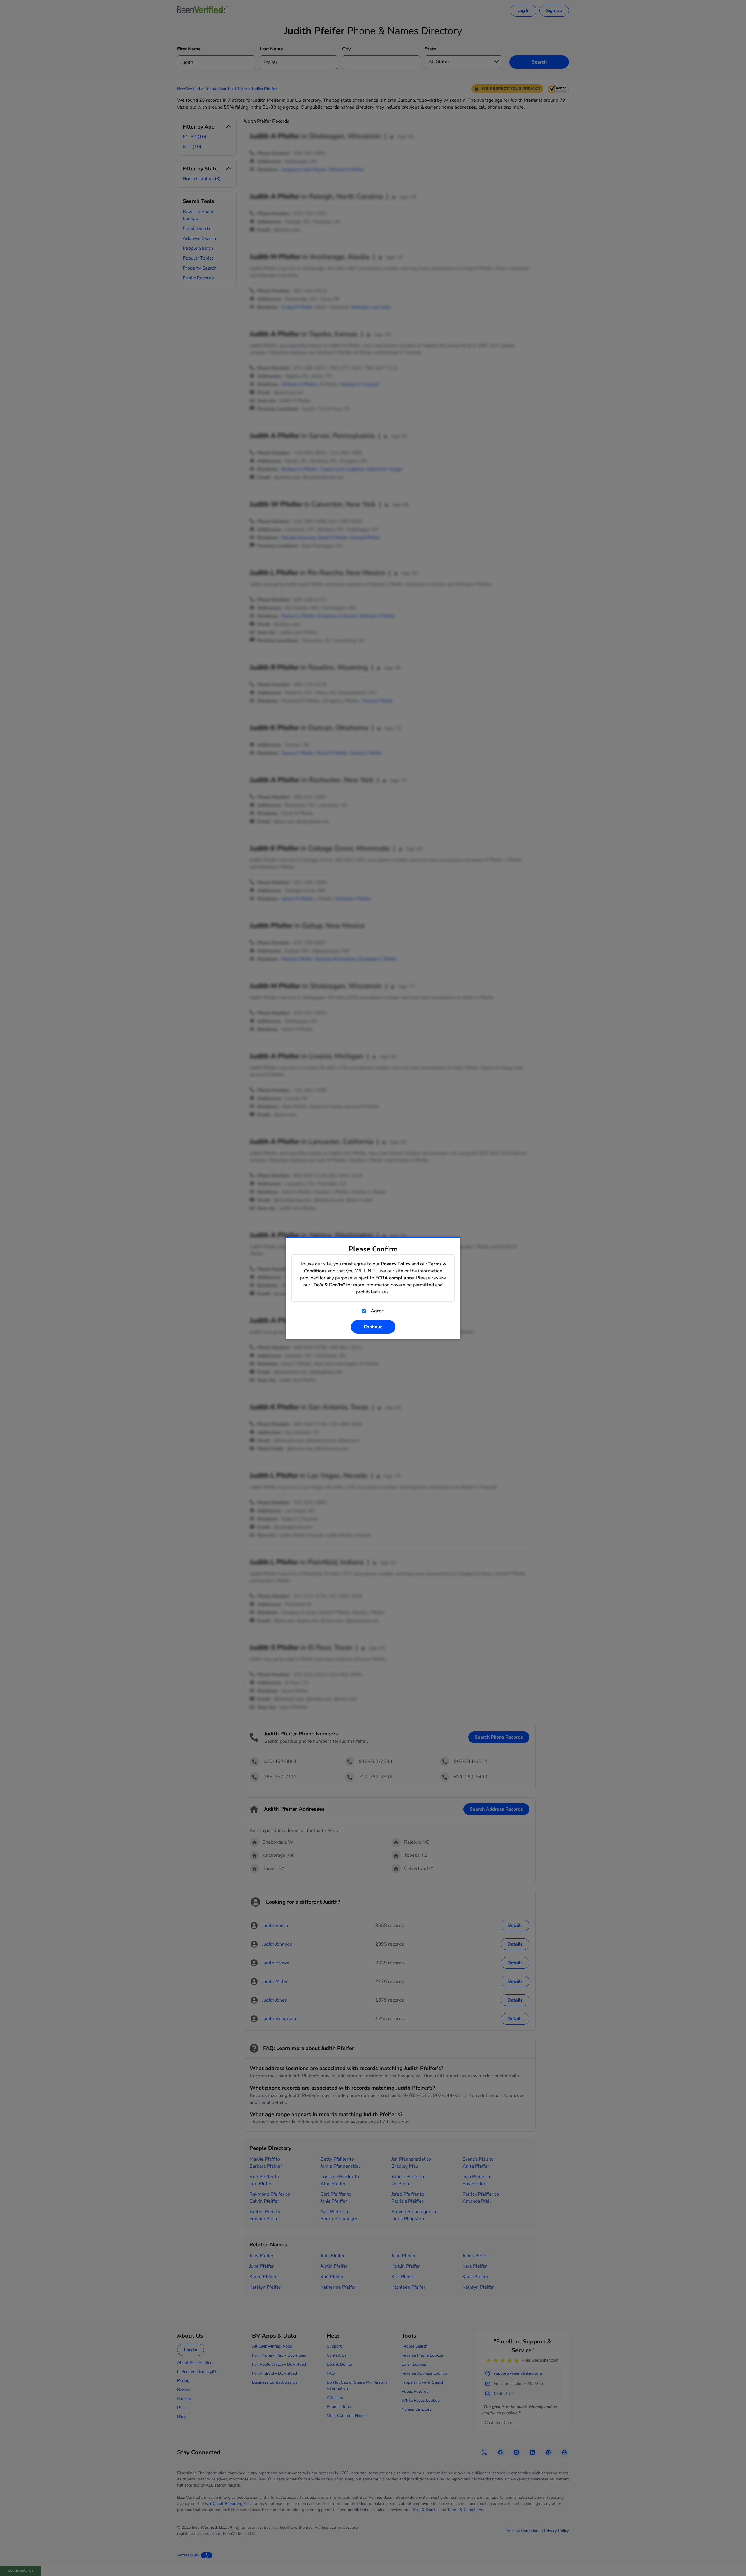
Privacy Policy (396, 1264)
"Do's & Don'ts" (328, 1285)
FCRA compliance (395, 1278)
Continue (373, 1327)
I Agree (376, 1311)
